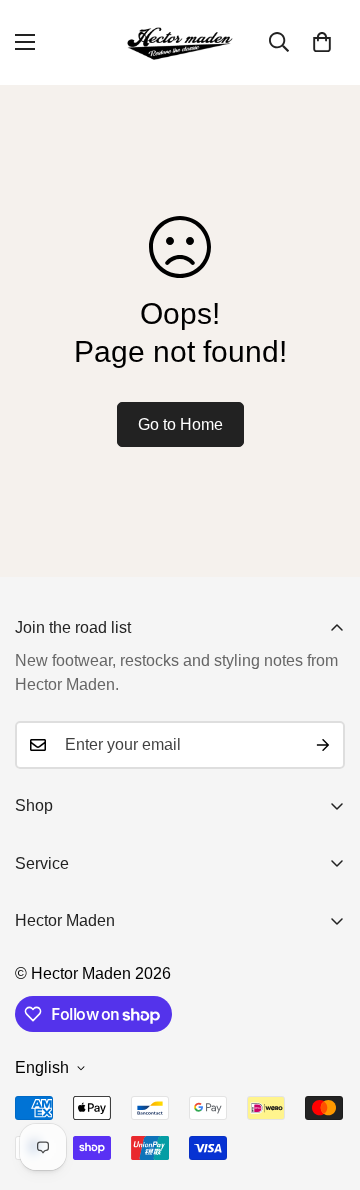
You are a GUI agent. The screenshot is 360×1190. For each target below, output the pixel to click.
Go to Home (180, 424)
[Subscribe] (323, 745)
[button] (322, 42)
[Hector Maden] (180, 42)
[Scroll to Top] (324, 1084)
